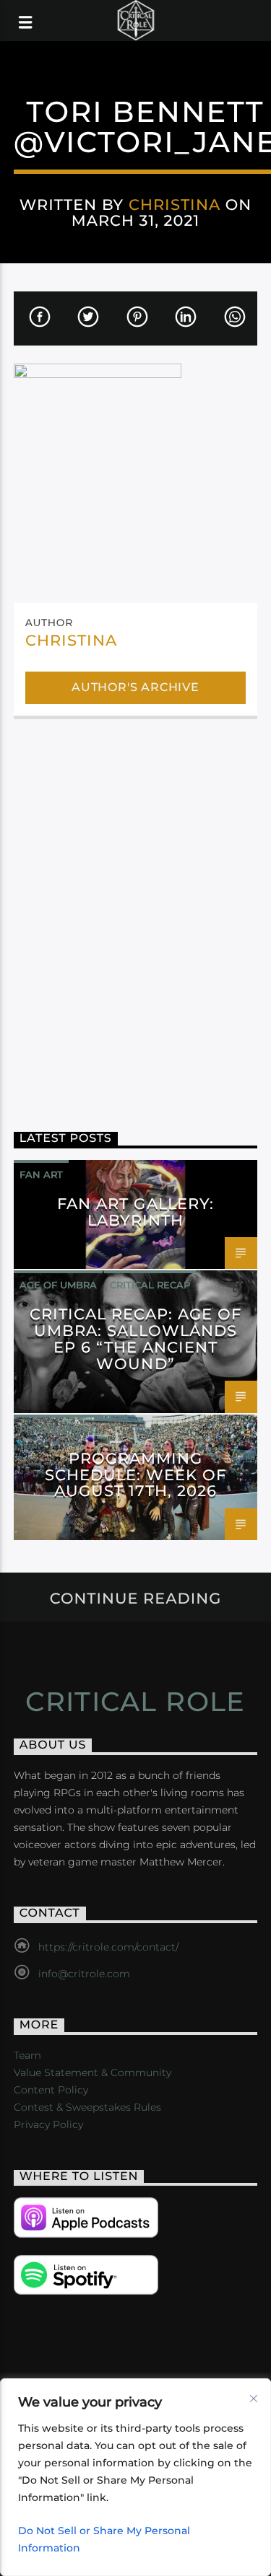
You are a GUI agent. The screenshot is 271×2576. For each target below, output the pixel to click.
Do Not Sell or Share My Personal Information (104, 2539)
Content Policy (51, 2090)
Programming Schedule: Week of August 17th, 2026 (136, 1475)
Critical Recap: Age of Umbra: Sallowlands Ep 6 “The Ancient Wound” (136, 1339)
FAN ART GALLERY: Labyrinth (135, 1212)
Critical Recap (150, 1285)
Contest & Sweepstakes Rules (87, 2107)
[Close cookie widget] (254, 2399)
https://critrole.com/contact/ (108, 1947)
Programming (58, 1429)
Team (27, 2055)
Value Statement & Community (93, 2072)
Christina (175, 205)
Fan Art (41, 1174)
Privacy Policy (48, 2124)
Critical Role (135, 1702)
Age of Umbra (58, 1285)
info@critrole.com (84, 1974)
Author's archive (135, 687)
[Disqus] (136, 915)
